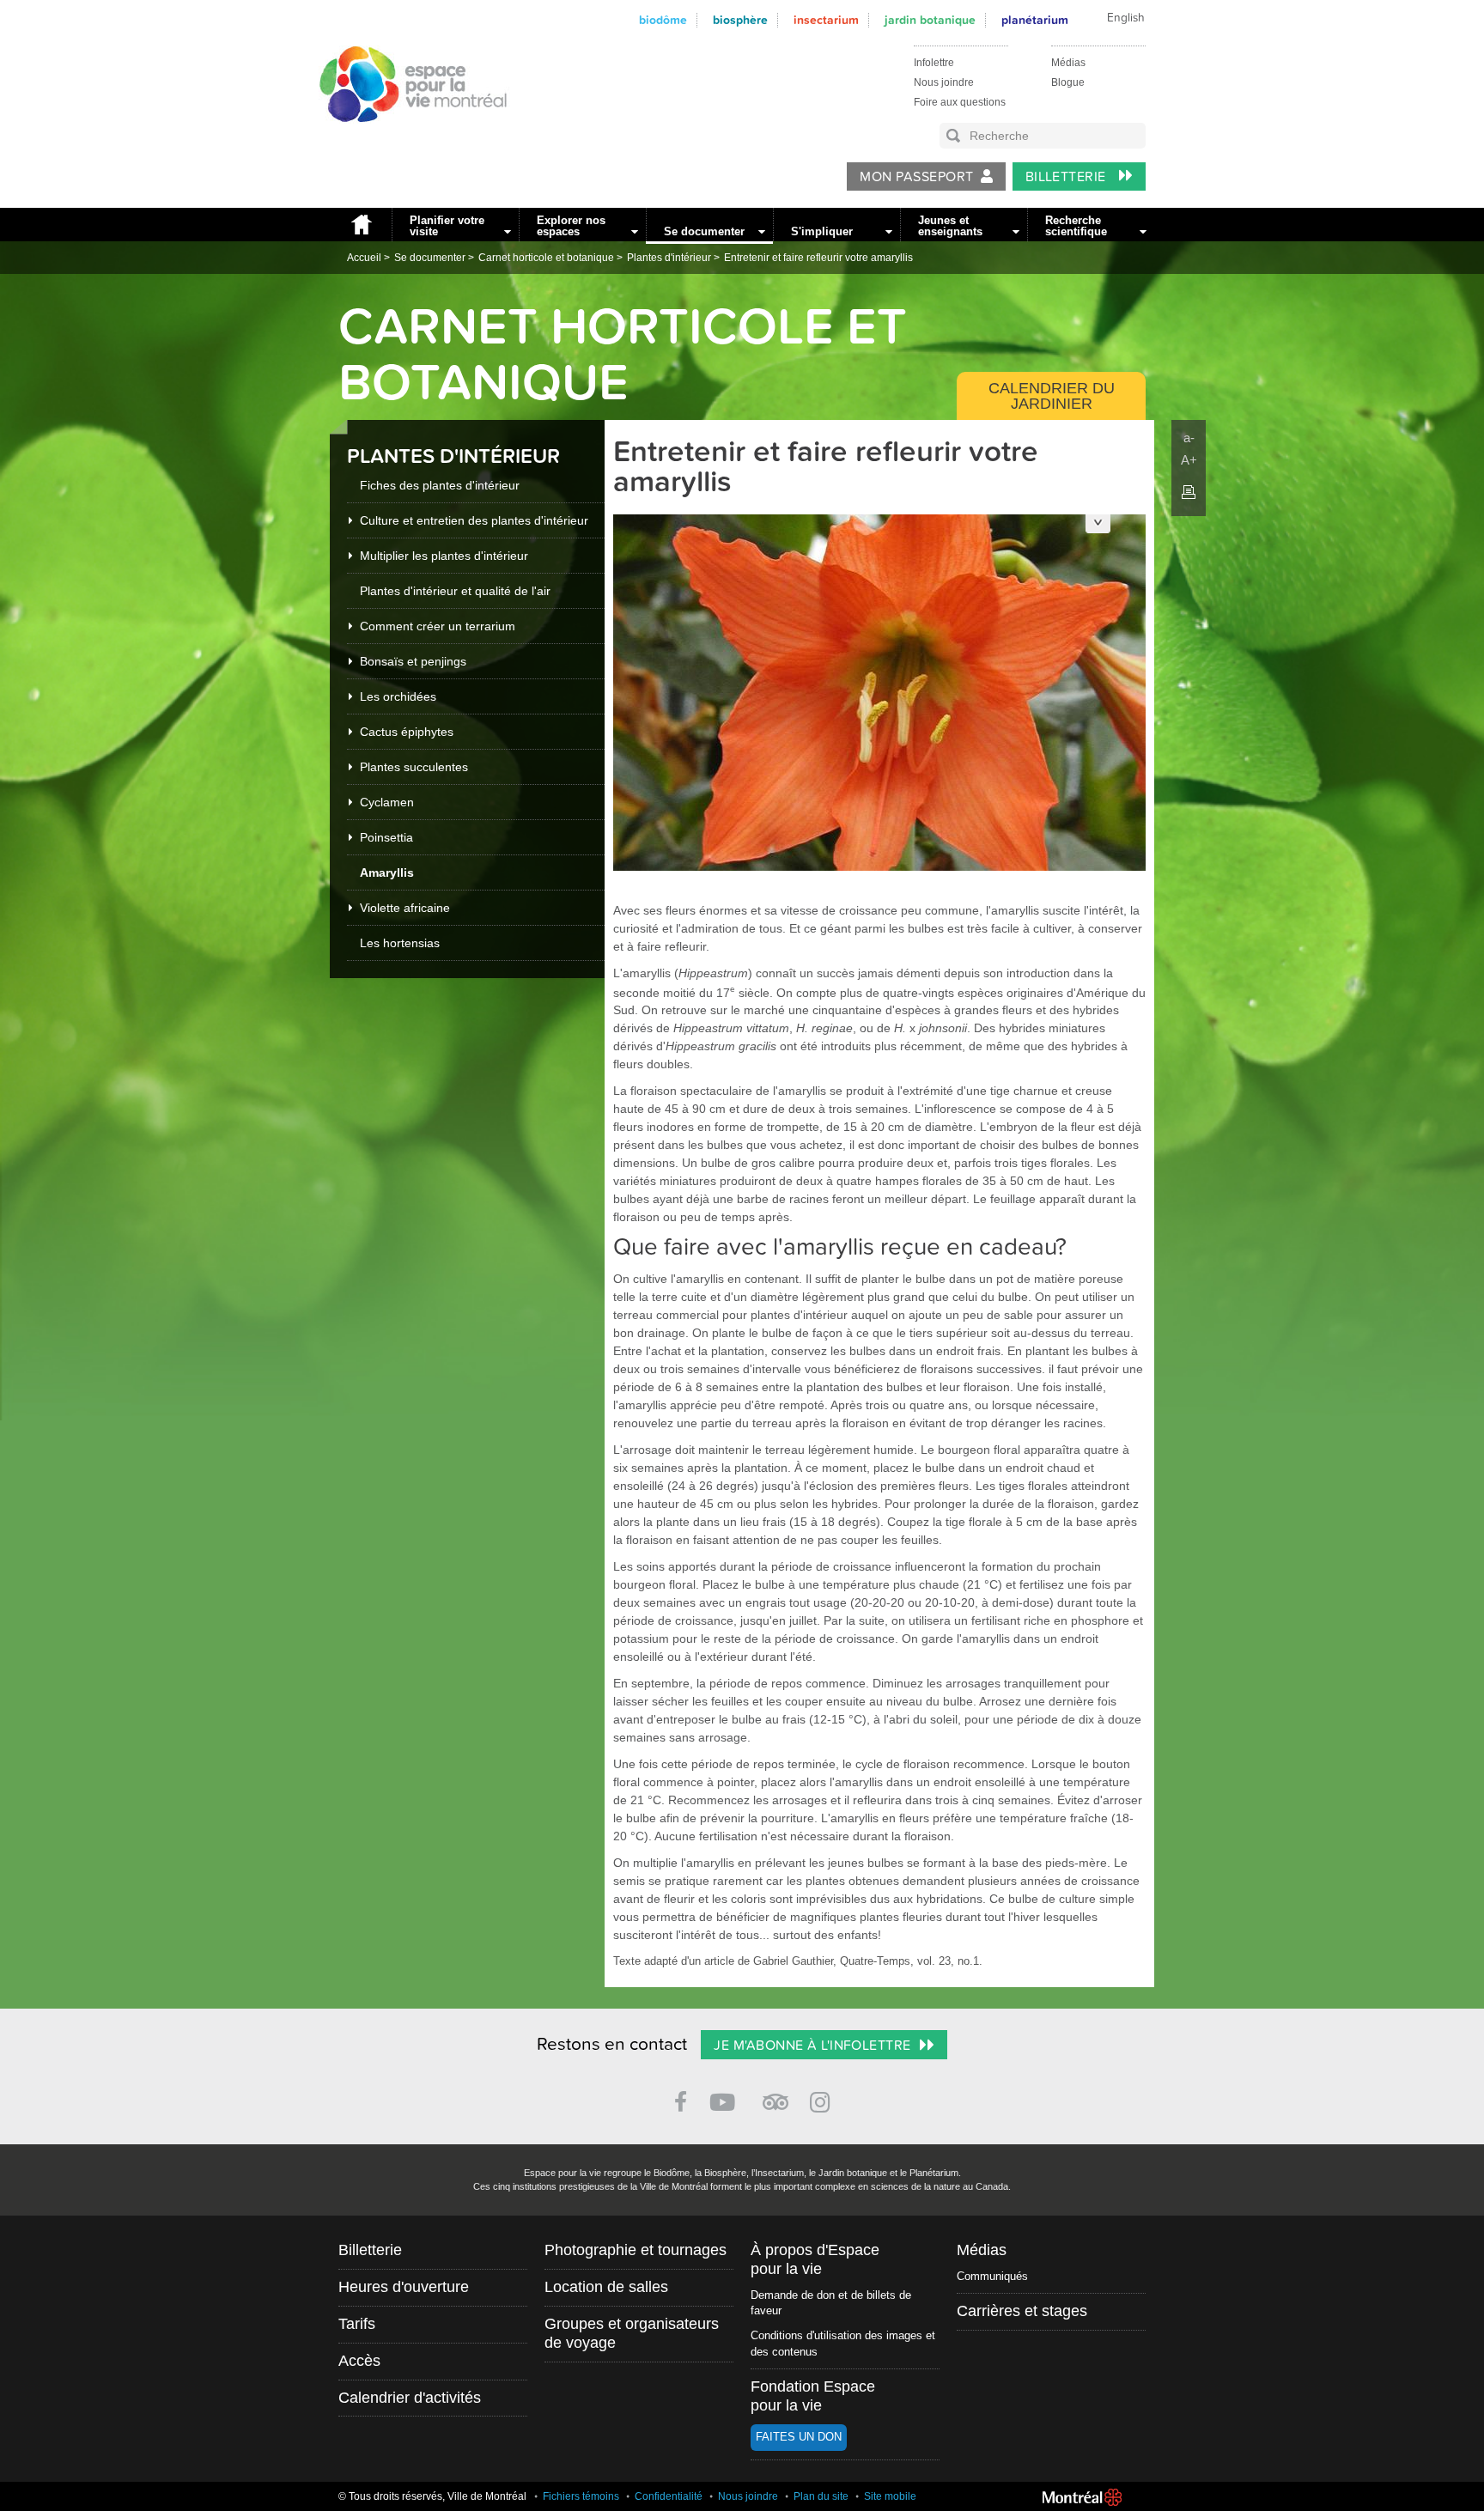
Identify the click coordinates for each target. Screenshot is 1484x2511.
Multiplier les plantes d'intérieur (444, 556)
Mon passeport (916, 177)
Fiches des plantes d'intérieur (440, 485)
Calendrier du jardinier (1052, 396)
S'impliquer (822, 231)
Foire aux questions (960, 102)
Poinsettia (386, 837)
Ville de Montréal (1082, 2497)
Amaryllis (387, 872)
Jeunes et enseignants (950, 226)
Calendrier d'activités (410, 2398)
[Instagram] (823, 2099)
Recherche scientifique (1076, 226)
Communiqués (992, 2276)
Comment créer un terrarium (438, 626)
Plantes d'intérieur (669, 258)
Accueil (361, 225)
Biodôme (663, 20)
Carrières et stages (1022, 2311)
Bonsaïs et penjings (413, 661)
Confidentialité (669, 2496)
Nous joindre (944, 82)
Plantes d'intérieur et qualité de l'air (455, 591)
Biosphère (740, 20)
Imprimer (1189, 492)
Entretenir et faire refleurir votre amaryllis (818, 258)
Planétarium (1035, 20)
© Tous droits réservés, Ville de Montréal (432, 2496)
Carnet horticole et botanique (546, 258)
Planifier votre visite (447, 226)
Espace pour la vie (404, 138)
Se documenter (704, 231)
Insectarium (826, 20)
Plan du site (821, 2496)
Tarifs (357, 2324)
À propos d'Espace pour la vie (815, 2259)
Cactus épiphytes (407, 732)
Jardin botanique (930, 20)
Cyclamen (387, 802)
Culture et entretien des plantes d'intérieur (474, 520)
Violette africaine (405, 908)
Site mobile (890, 2496)
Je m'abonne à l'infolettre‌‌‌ (812, 2046)
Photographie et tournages (636, 2250)
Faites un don (799, 2437)
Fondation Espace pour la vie (813, 2396)
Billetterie (1068, 177)
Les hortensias (400, 943)
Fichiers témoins (581, 2496)
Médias (1068, 63)
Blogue (1068, 82)
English (1126, 18)
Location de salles (606, 2287)
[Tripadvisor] (775, 2095)
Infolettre (934, 63)
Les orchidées (398, 696)
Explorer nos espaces (571, 226)
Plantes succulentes (414, 767)
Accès (359, 2361)
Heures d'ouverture (404, 2287)
